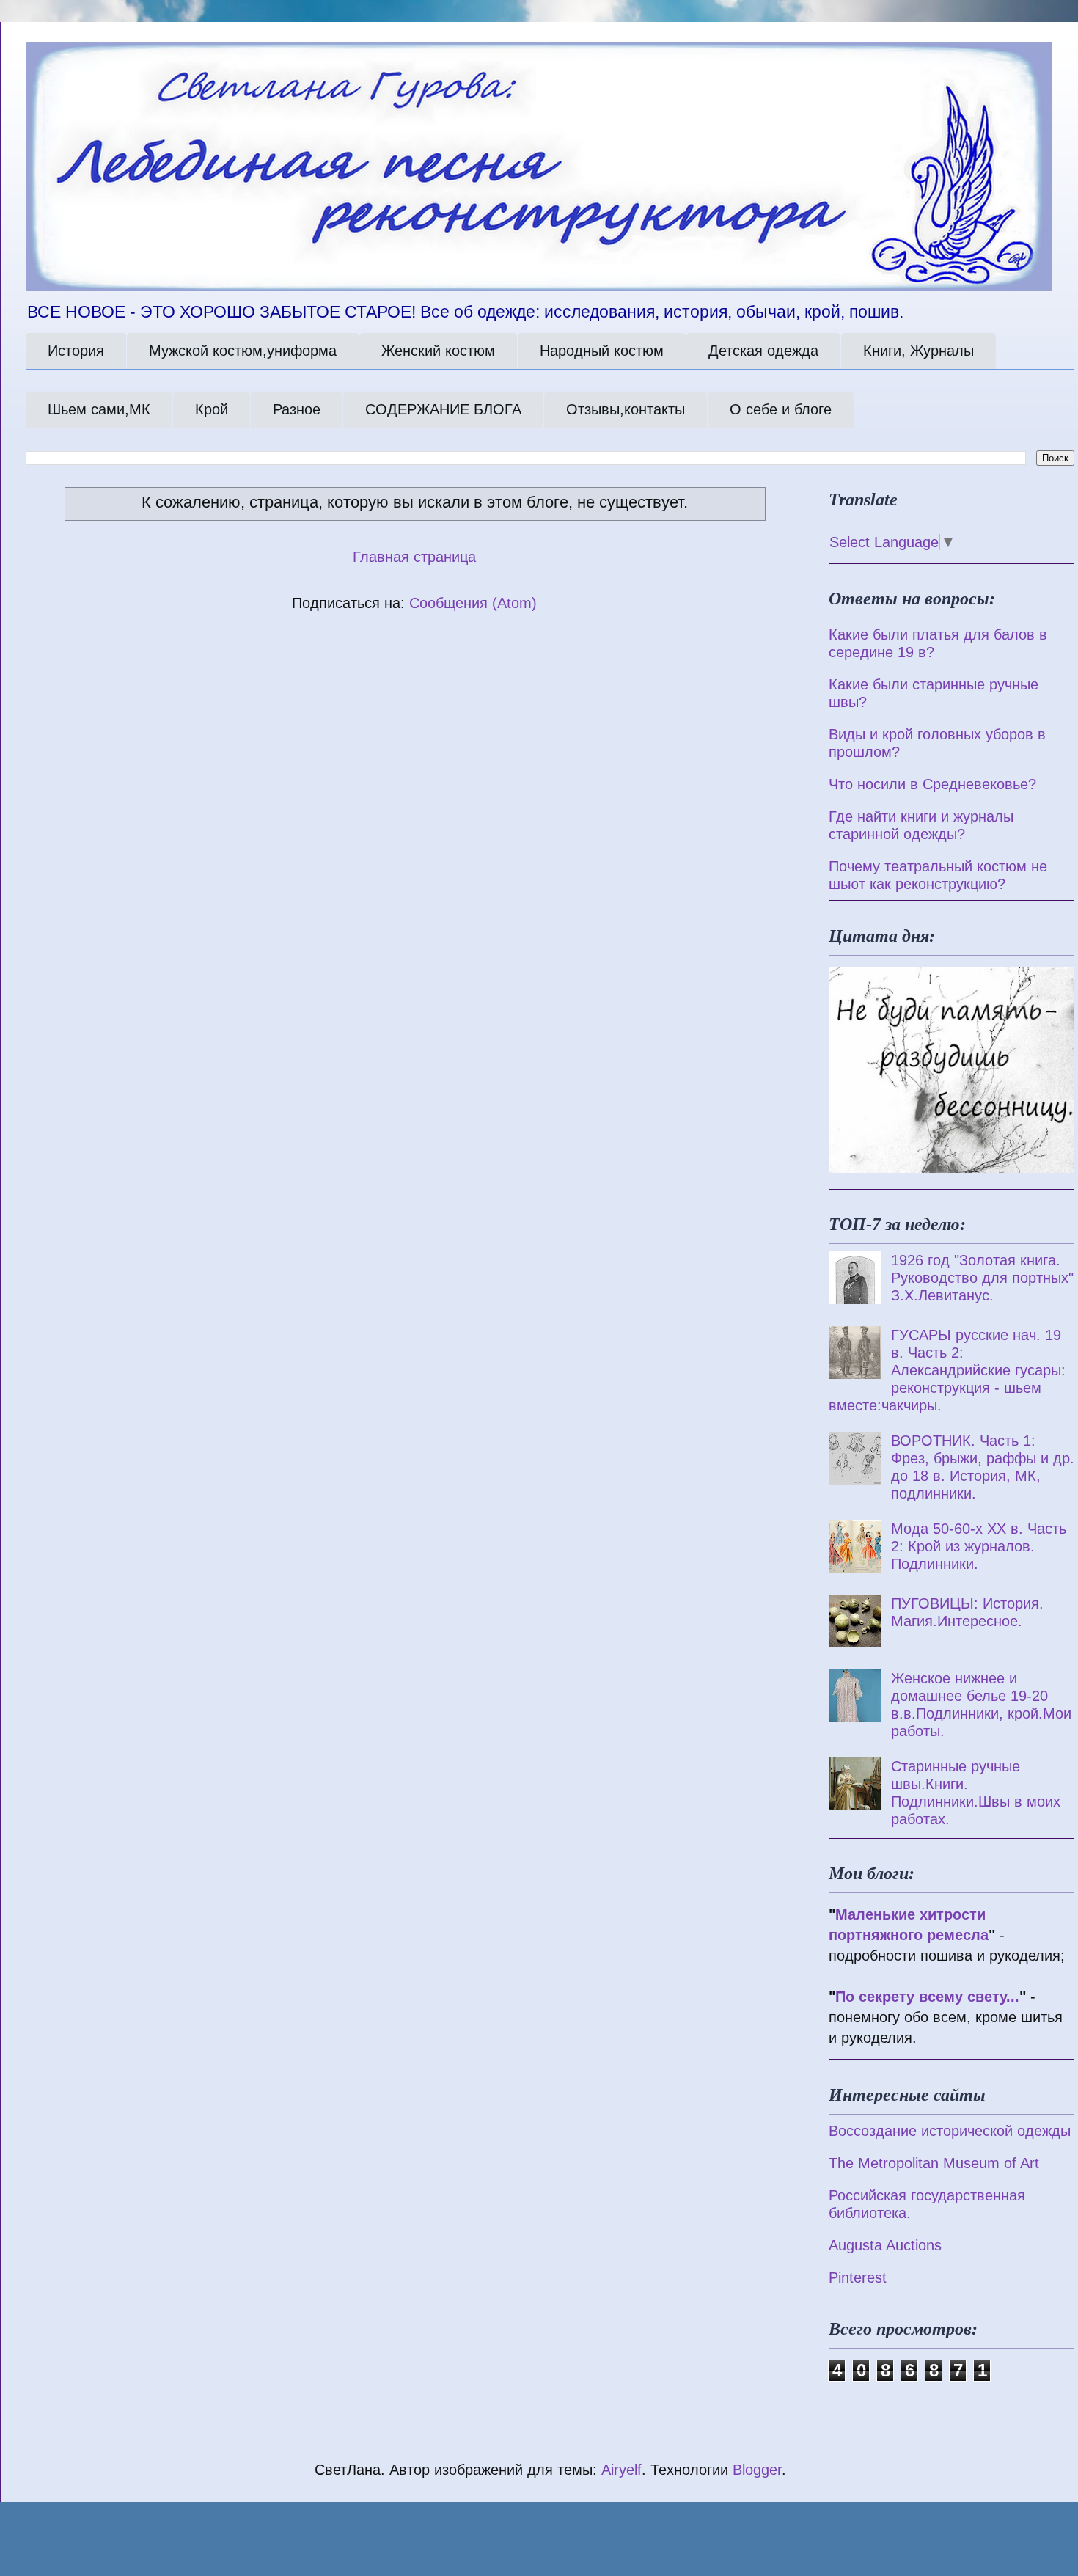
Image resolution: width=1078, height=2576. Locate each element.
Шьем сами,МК (99, 409)
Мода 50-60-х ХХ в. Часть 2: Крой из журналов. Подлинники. (979, 1546)
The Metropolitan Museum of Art (934, 2163)
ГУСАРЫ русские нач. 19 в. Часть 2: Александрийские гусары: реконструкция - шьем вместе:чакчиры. (947, 1370)
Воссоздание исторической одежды (950, 2131)
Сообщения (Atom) (473, 603)
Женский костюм (438, 351)
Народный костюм (602, 351)
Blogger (757, 2470)
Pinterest (858, 2277)
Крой (212, 409)
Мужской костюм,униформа (243, 351)
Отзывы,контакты (626, 409)
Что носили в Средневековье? (932, 784)
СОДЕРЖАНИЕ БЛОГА (443, 409)
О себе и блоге (781, 409)
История (76, 351)
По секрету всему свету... (927, 1997)
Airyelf (621, 2470)
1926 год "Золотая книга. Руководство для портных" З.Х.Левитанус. (982, 1278)
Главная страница (414, 557)
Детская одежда (763, 351)
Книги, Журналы (918, 351)
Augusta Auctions (885, 2245)
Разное (297, 409)
